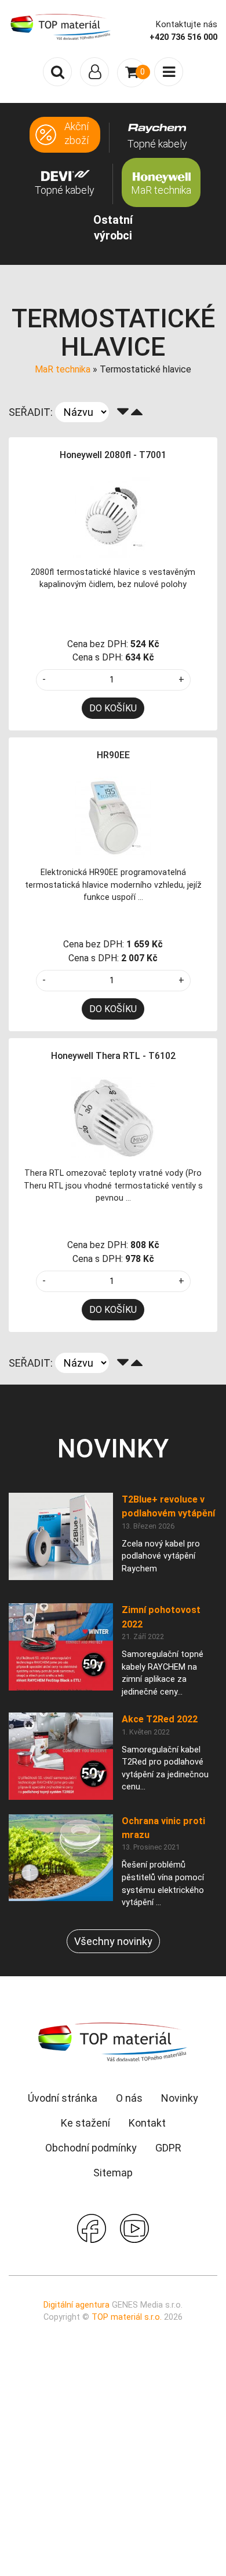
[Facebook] (92, 2227)
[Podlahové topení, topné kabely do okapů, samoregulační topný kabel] (61, 26)
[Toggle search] (57, 72)
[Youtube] (134, 2227)
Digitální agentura (76, 2305)
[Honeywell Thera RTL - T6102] (113, 1117)
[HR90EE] (113, 817)
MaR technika (63, 369)
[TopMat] (113, 2041)
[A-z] (137, 412)
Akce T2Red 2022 (160, 1719)
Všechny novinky (113, 1941)
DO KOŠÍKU (113, 708)
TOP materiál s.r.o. (127, 2317)
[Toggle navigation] (94, 72)
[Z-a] (123, 412)
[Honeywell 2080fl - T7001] (113, 516)
